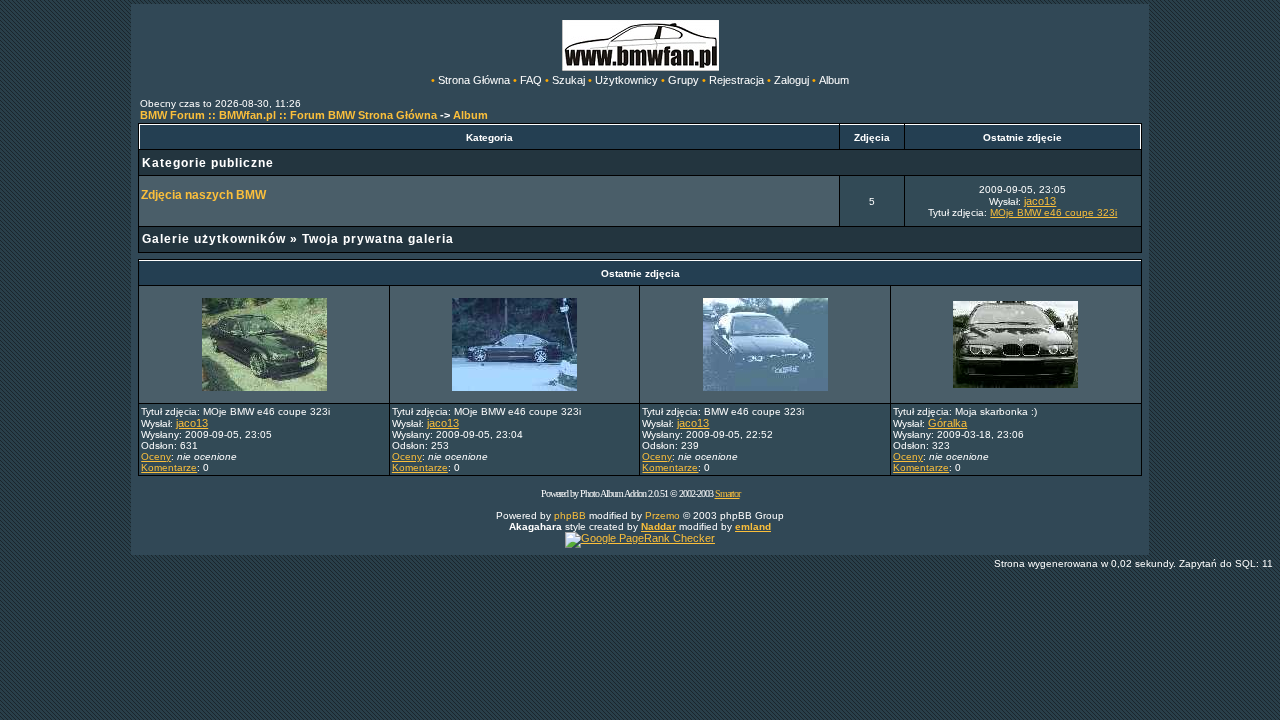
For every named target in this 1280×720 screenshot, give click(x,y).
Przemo (662, 515)
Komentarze (169, 467)
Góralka (947, 423)
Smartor (727, 493)
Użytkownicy (626, 80)
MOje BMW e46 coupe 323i (1053, 212)
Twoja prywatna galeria (378, 239)
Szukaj (568, 80)
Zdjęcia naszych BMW (203, 195)
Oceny (156, 456)
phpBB (570, 515)
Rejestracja (736, 80)
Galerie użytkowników (214, 239)
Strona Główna (474, 80)
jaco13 (1040, 201)
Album (834, 80)
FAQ (531, 80)
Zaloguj (791, 80)
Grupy (683, 80)
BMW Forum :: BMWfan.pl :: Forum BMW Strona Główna (288, 115)
